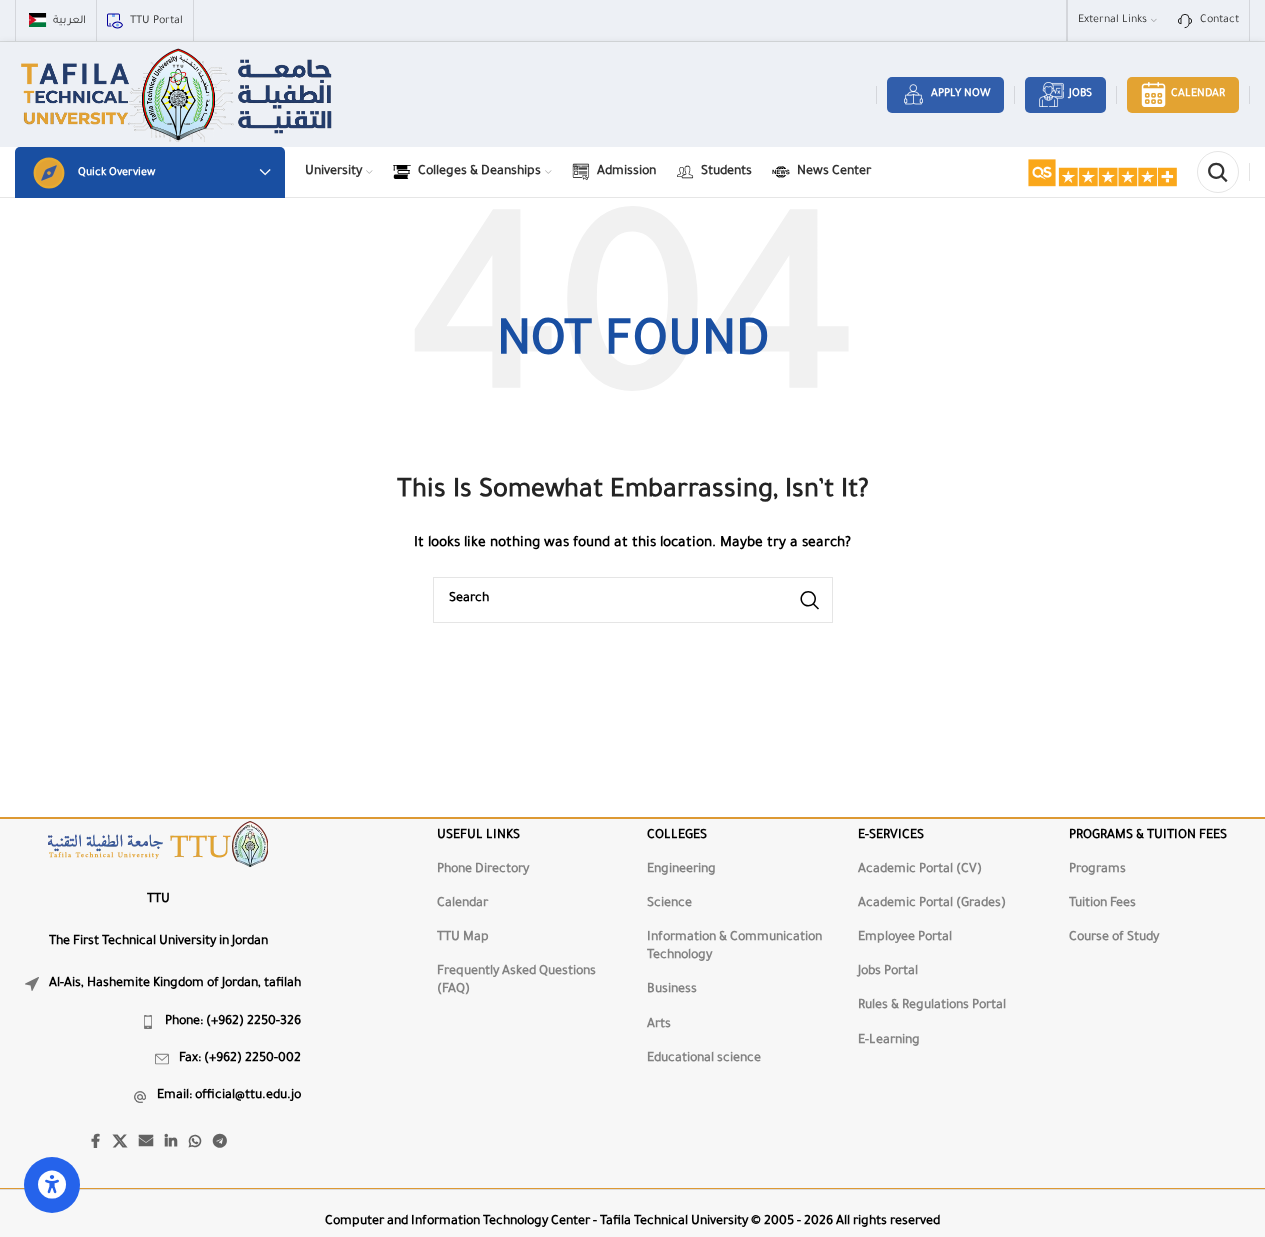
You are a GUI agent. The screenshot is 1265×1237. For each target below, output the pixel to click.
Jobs (1080, 94)
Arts (659, 1025)
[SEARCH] (810, 600)
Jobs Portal (888, 972)
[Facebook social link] (95, 1143)
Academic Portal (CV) (920, 870)
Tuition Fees (1102, 904)
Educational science (704, 1059)
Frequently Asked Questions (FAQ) (516, 981)
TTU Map (463, 938)
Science (669, 904)
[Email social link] (146, 1143)
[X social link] (120, 1143)
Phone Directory (483, 870)
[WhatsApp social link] (195, 1143)
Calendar (1198, 94)
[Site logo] (178, 96)
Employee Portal (905, 938)
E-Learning (889, 1041)
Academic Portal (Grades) (932, 904)
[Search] (1218, 172)
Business (672, 990)
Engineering (681, 870)
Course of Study (1114, 938)
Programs (1097, 870)
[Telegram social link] (220, 1143)
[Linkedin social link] (171, 1143)
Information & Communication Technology (734, 947)
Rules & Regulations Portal (932, 1006)
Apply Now (960, 94)
